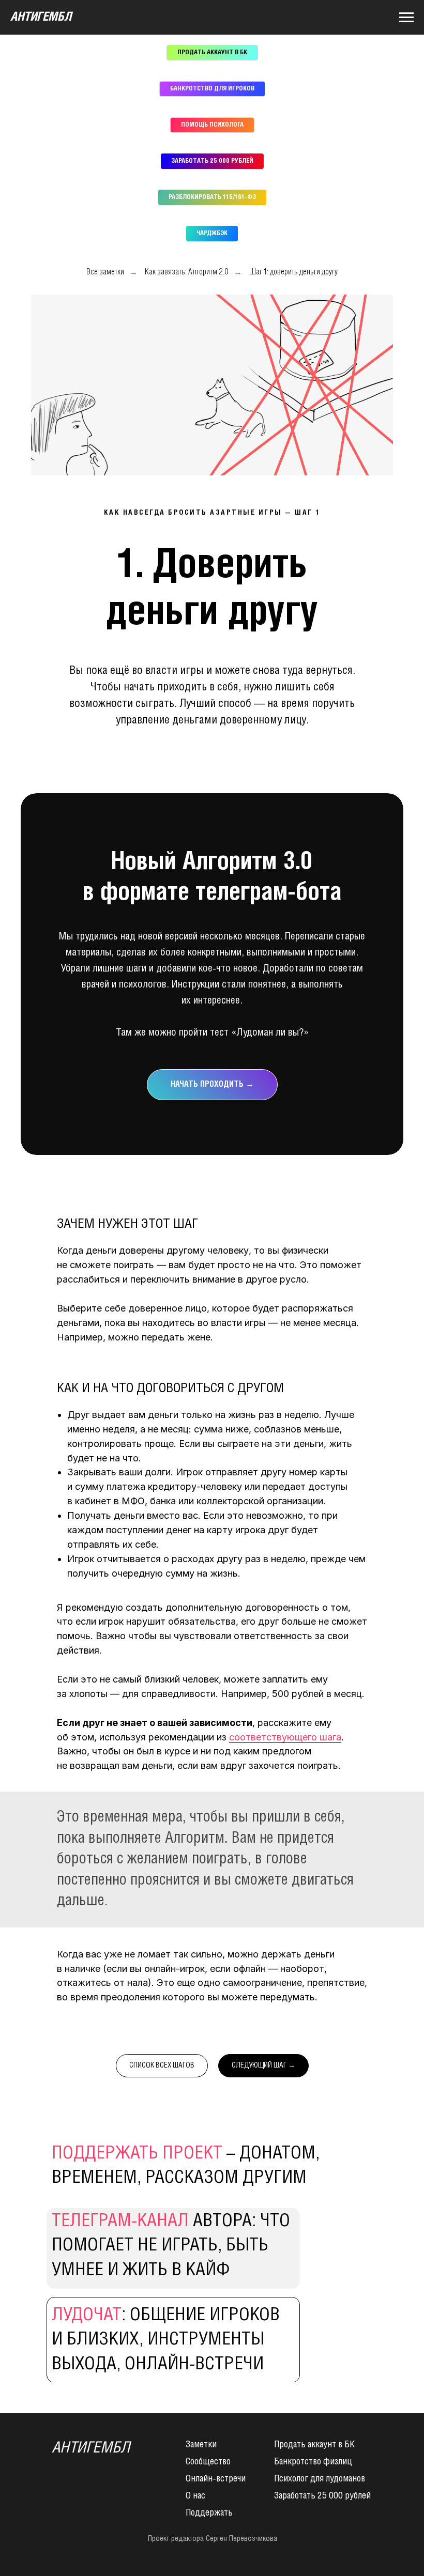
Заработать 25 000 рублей (322, 2496)
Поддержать (209, 2513)
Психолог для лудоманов (320, 2479)
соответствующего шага (285, 1737)
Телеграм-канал (120, 2222)
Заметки (201, 2445)
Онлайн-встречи (216, 2479)
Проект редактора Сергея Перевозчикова (213, 2539)
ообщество (210, 2462)
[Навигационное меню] (406, 18)
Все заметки (105, 272)
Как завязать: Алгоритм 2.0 (187, 272)
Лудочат (87, 2316)
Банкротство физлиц (313, 2462)
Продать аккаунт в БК (314, 2445)
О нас (195, 2496)
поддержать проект (137, 2154)
